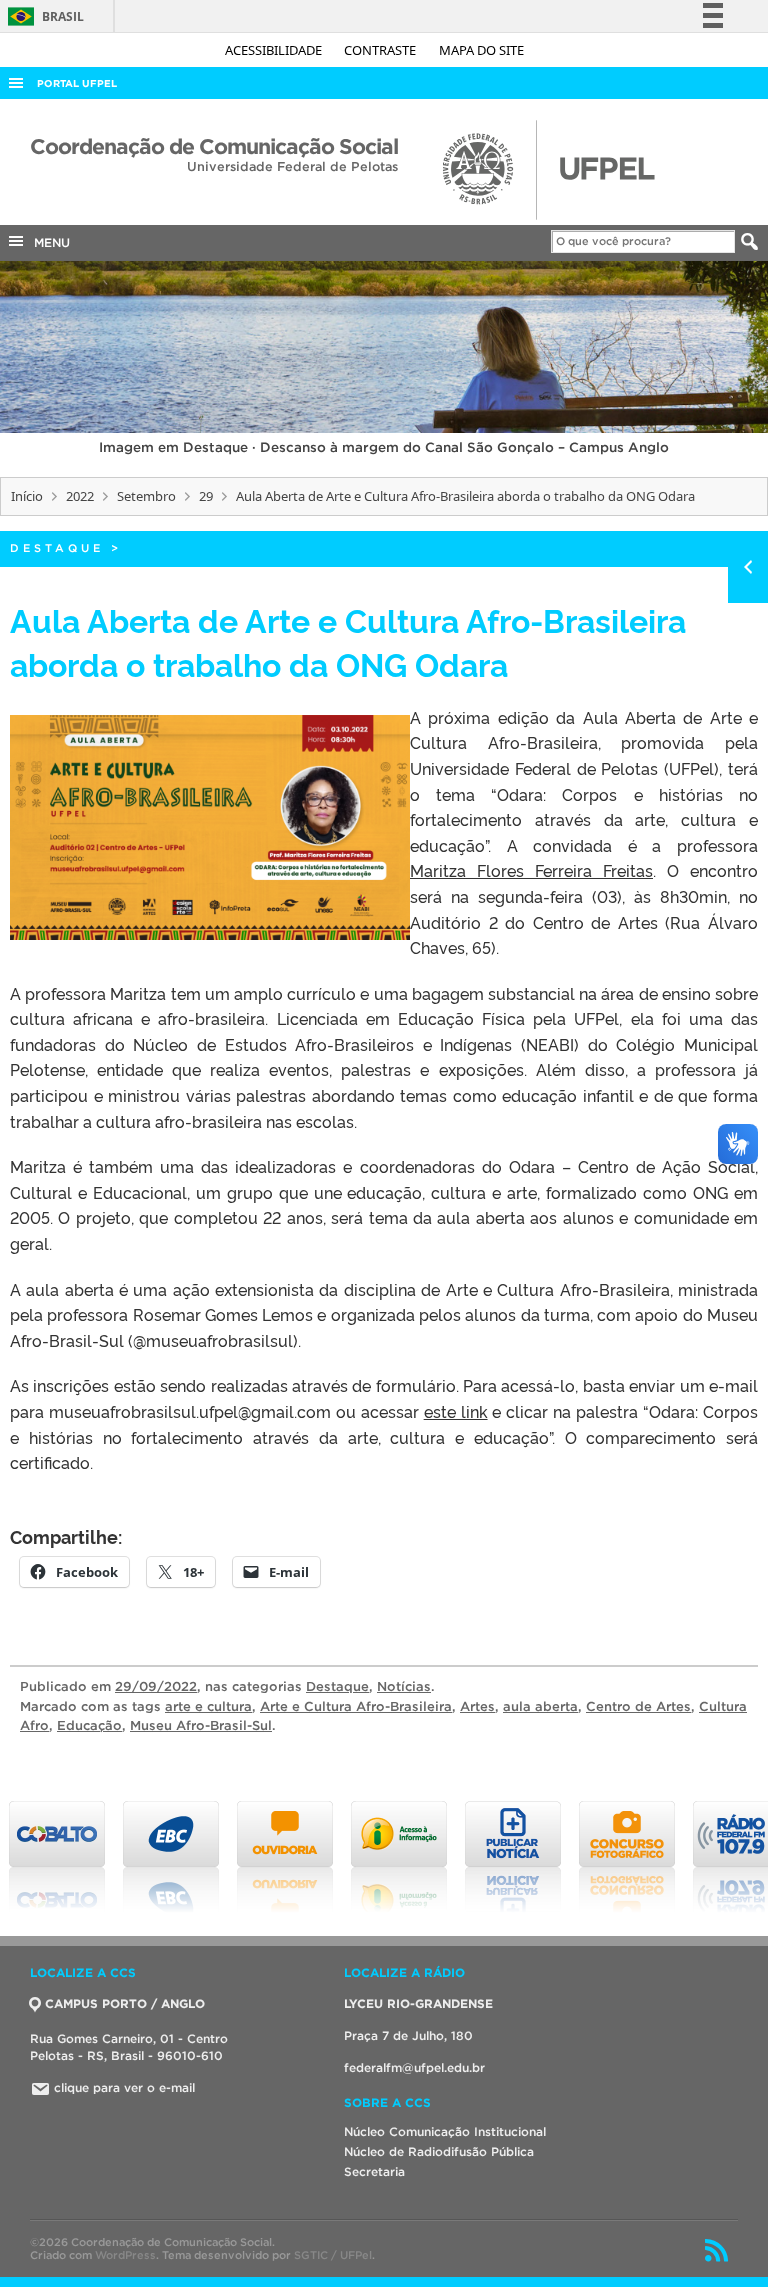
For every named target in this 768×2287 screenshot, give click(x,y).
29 (206, 496)
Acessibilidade (275, 50)
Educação (89, 1725)
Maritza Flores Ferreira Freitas (531, 870)
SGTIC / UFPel (333, 2255)
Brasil (42, 16)
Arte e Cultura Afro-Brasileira (356, 1706)
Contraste (381, 50)
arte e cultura (208, 1706)
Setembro (146, 496)
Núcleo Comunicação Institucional (445, 2131)
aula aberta (540, 1706)
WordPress (125, 2255)
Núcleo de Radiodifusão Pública (439, 2151)
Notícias (404, 1686)
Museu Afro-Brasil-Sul (201, 1725)
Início (27, 496)
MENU (48, 242)
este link (456, 1411)
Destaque (57, 548)
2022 (80, 496)
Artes (477, 1706)
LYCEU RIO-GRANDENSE (418, 2003)
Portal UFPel (77, 83)
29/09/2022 (156, 1686)
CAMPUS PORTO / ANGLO (125, 2003)
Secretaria (374, 2171)
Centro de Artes (638, 1706)
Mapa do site (481, 50)
